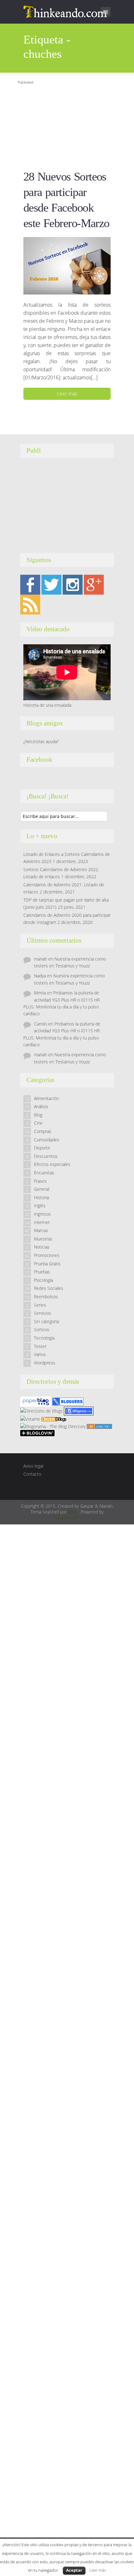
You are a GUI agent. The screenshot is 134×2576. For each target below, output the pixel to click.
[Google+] (94, 584)
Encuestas (44, 1173)
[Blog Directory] (99, 1426)
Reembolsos (46, 1297)
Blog (38, 1115)
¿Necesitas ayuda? (41, 741)
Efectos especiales (52, 1164)
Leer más (67, 394)
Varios (40, 1354)
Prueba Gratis (47, 1264)
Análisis (41, 1106)
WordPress (67, 1518)
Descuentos (46, 1156)
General (42, 1189)
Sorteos (42, 1329)
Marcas (41, 1230)
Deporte (42, 1148)
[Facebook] (30, 584)
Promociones (47, 1255)
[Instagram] (73, 584)
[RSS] (30, 604)
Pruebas (42, 1272)
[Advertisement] (63, 125)
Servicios (43, 1313)
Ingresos (42, 1214)
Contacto (32, 1474)
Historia (41, 1197)
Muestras (43, 1239)
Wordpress (45, 1363)
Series (40, 1305)
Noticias (42, 1247)
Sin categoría (46, 1321)
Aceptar (74, 2570)
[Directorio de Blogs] (41, 1411)
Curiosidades (47, 1140)
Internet (42, 1222)
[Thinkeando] (66, 11)
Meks (73, 1512)
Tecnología (44, 1338)
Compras (43, 1131)
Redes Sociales (49, 1288)
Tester (40, 1346)
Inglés (40, 1206)
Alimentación (46, 1098)
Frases (40, 1181)
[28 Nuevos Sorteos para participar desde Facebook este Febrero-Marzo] (67, 265)
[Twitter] (51, 584)
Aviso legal (33, 1466)
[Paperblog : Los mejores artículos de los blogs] (36, 1401)
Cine (38, 1123)
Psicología (43, 1280)
